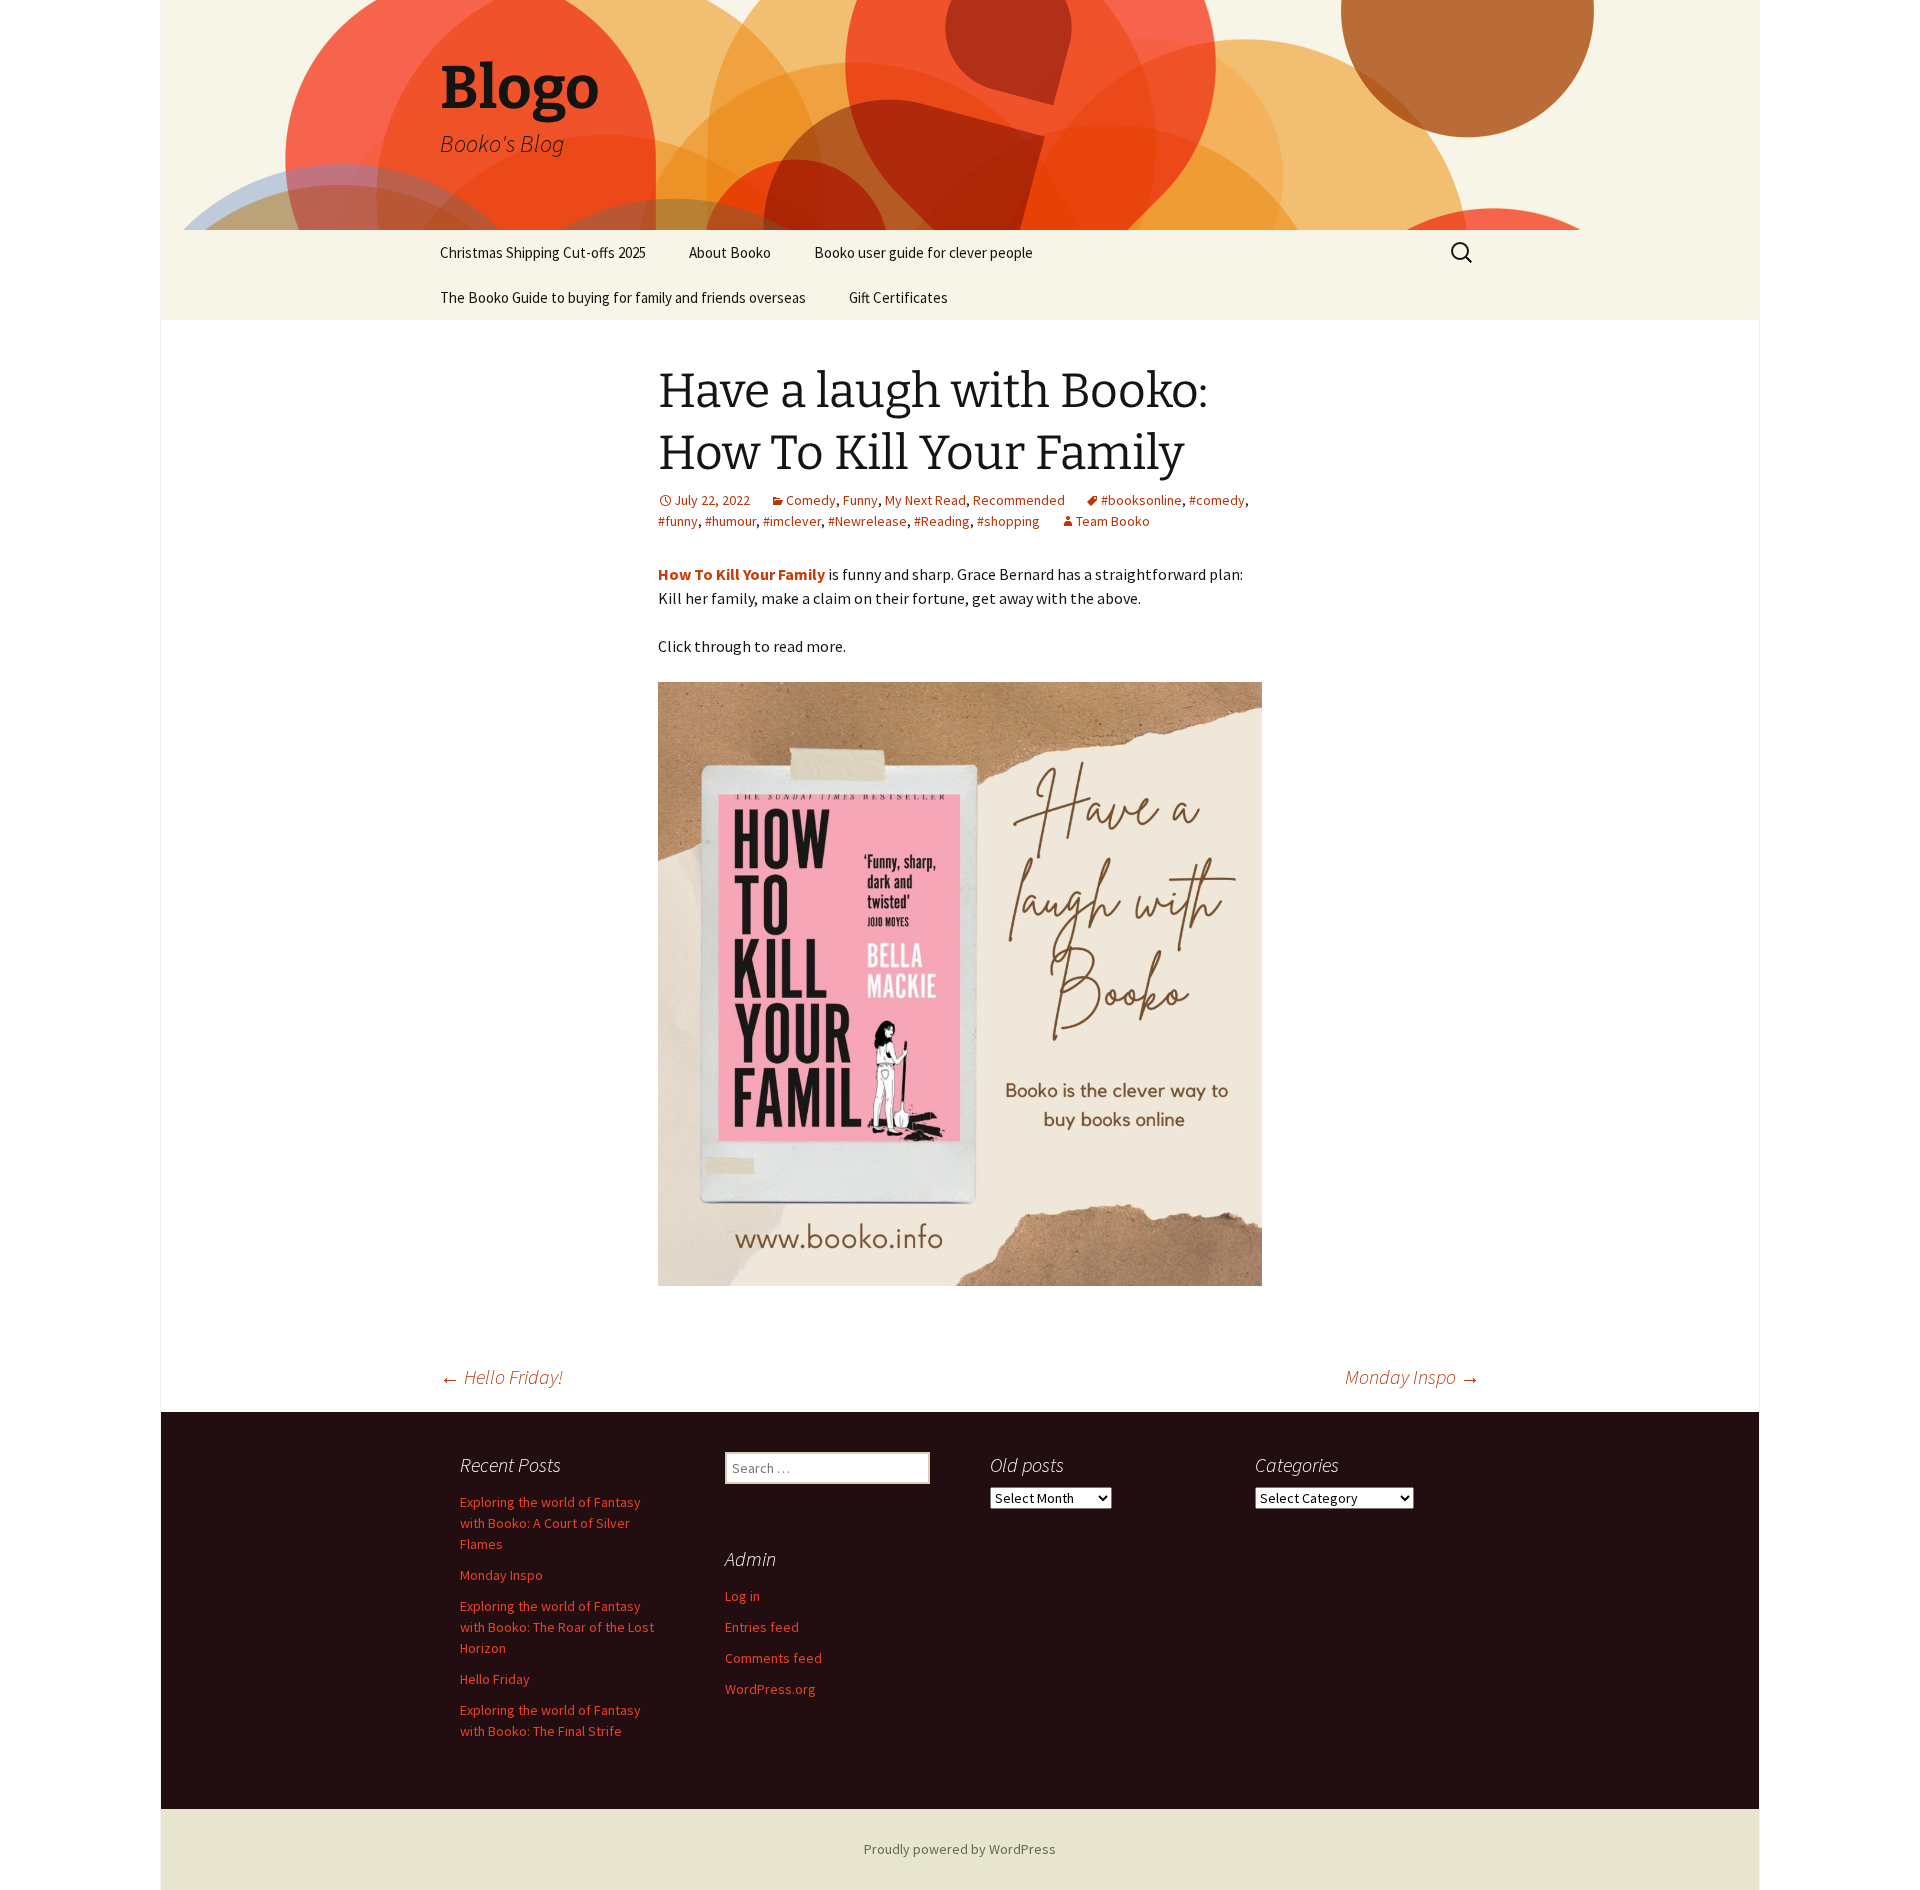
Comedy (811, 500)
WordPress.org (770, 1689)
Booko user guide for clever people (923, 252)
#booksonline (1141, 500)
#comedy (1217, 500)
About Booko (730, 252)
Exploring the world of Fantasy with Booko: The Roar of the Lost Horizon (557, 1627)
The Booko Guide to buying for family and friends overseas (623, 297)
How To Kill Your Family (741, 574)
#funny (678, 521)
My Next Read (925, 500)
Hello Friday (495, 1679)
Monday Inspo (1412, 1376)
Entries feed (762, 1627)
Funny (860, 500)
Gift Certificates (898, 297)
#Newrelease (867, 521)
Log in (742, 1596)
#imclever (792, 521)
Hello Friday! (501, 1376)
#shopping (1008, 521)
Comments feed (773, 1658)
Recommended (1019, 500)
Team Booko (1113, 521)
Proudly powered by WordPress (960, 1849)
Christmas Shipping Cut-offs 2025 (543, 252)
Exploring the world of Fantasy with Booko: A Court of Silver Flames (550, 1523)
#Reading (942, 521)
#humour (730, 521)
